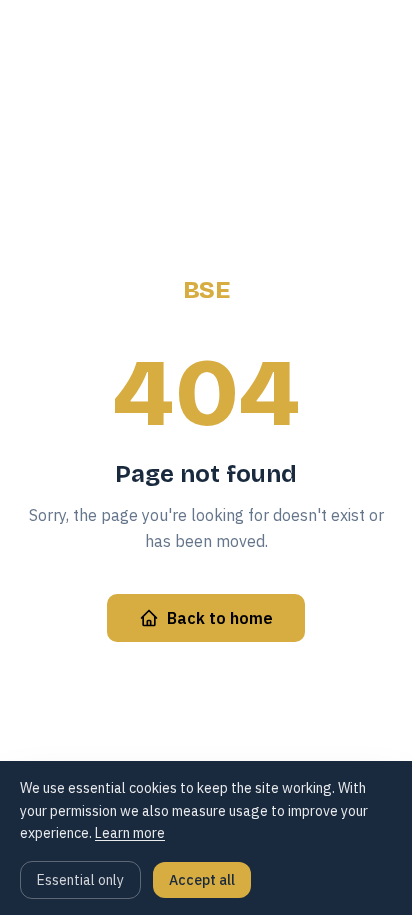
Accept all (202, 880)
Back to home (220, 618)
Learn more (130, 833)
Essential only (80, 880)
